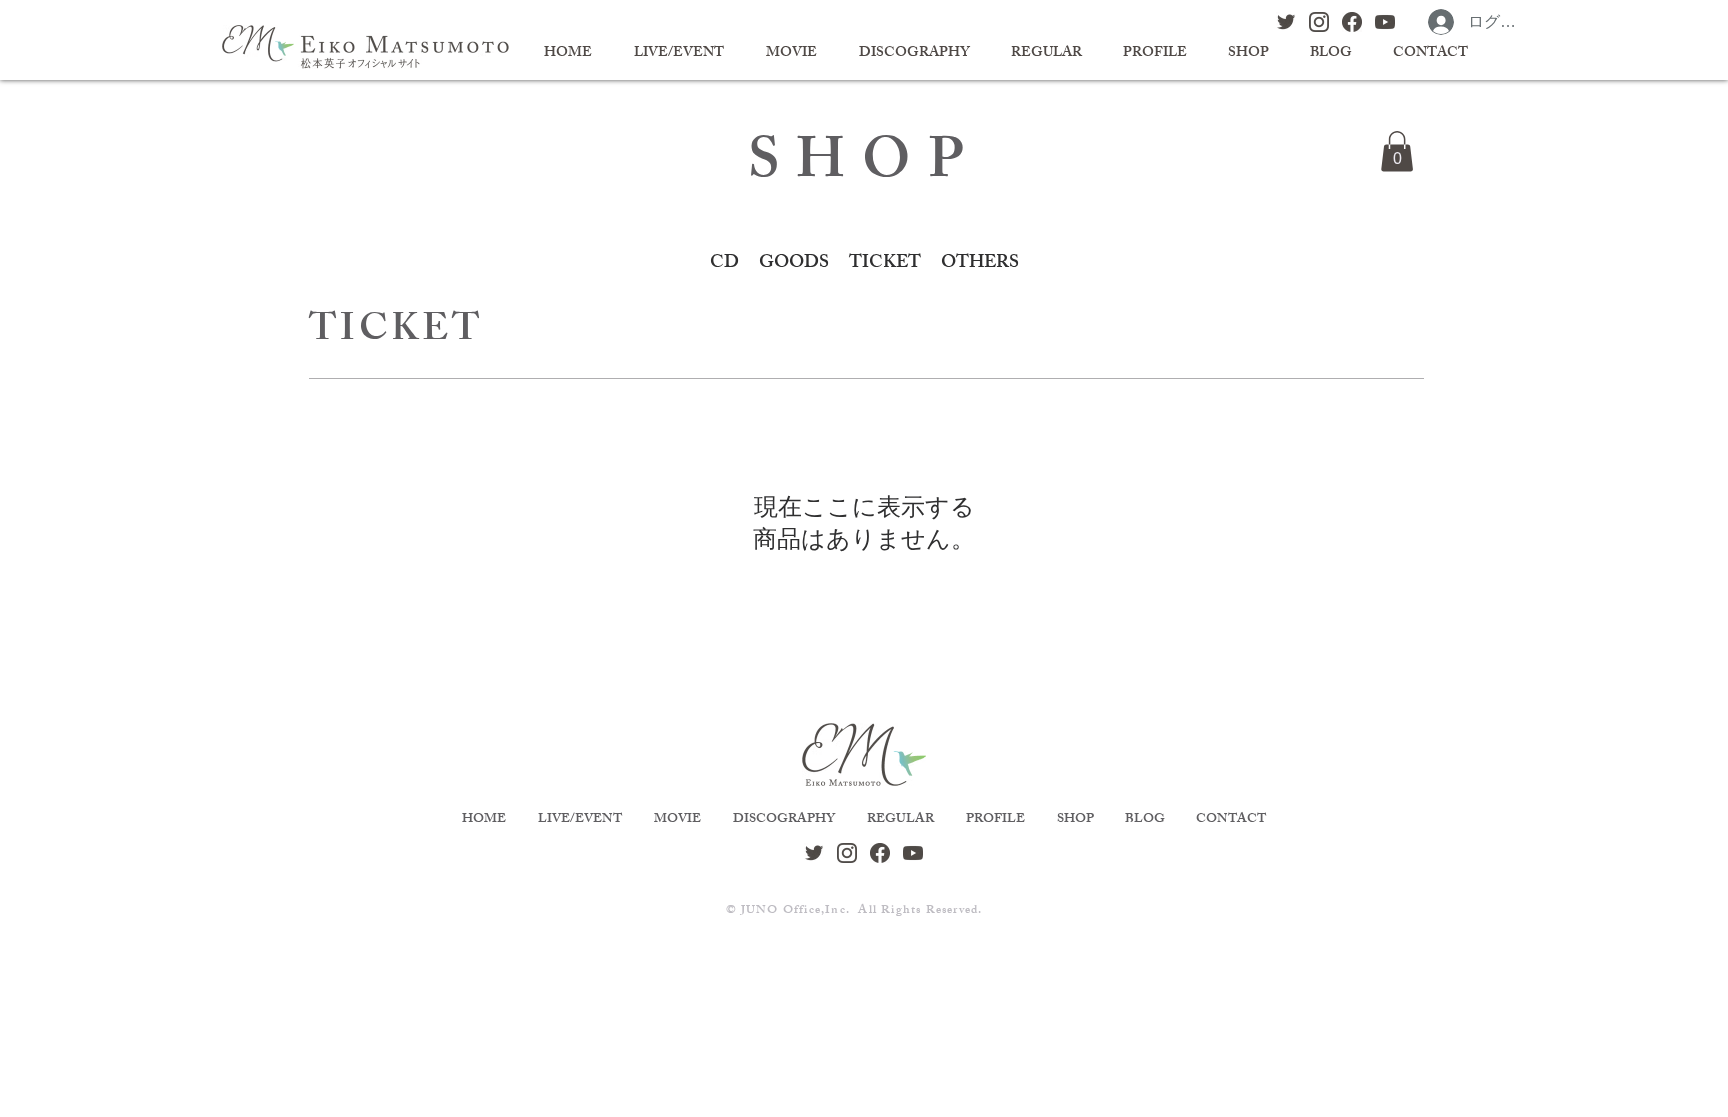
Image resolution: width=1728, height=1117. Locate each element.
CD (724, 264)
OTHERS (980, 264)
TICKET (885, 264)
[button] (1397, 151)
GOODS (794, 264)
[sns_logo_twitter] (1286, 22)
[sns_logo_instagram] (1319, 22)
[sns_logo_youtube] (1385, 22)
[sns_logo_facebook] (1352, 22)
